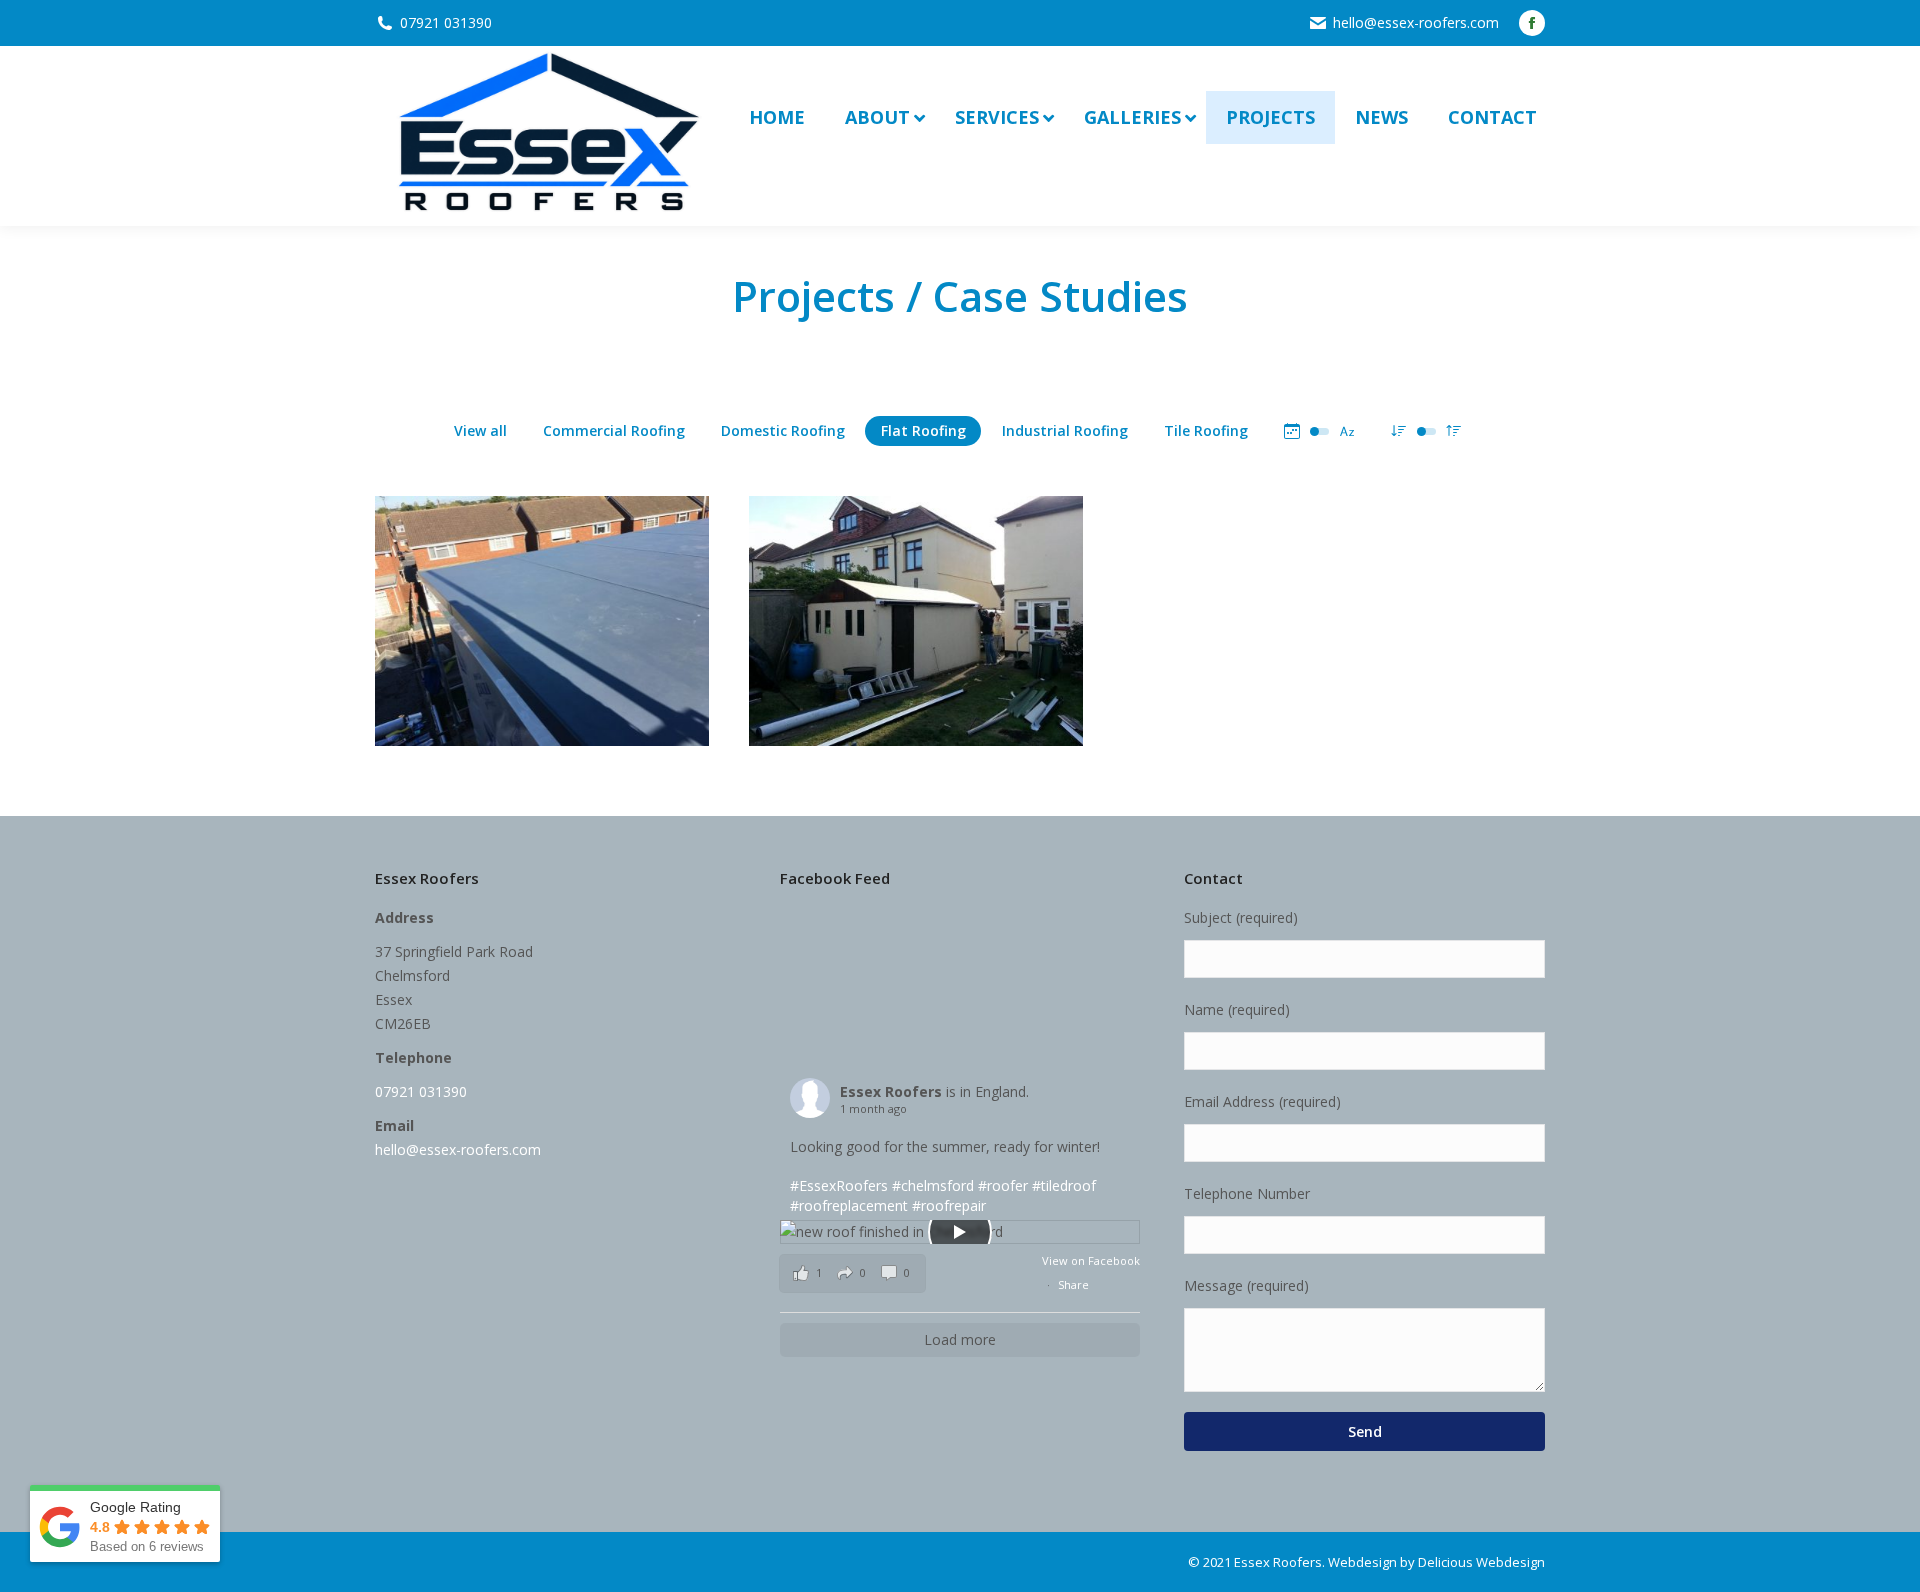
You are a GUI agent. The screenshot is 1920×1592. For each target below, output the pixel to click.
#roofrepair (949, 1205)
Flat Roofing (923, 430)
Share (1073, 1284)
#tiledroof (1064, 1185)
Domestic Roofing (783, 430)
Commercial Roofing (614, 430)
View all (480, 430)
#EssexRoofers (839, 1185)
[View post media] (960, 1232)
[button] (852, 1273)
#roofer (1003, 1185)
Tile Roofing (1206, 430)
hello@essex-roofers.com (1416, 22)
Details (569, 598)
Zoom (515, 598)
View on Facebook (1091, 1260)
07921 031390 (446, 22)
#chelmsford (933, 1185)
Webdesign (1362, 1562)
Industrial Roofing (1065, 430)
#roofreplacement (849, 1205)
